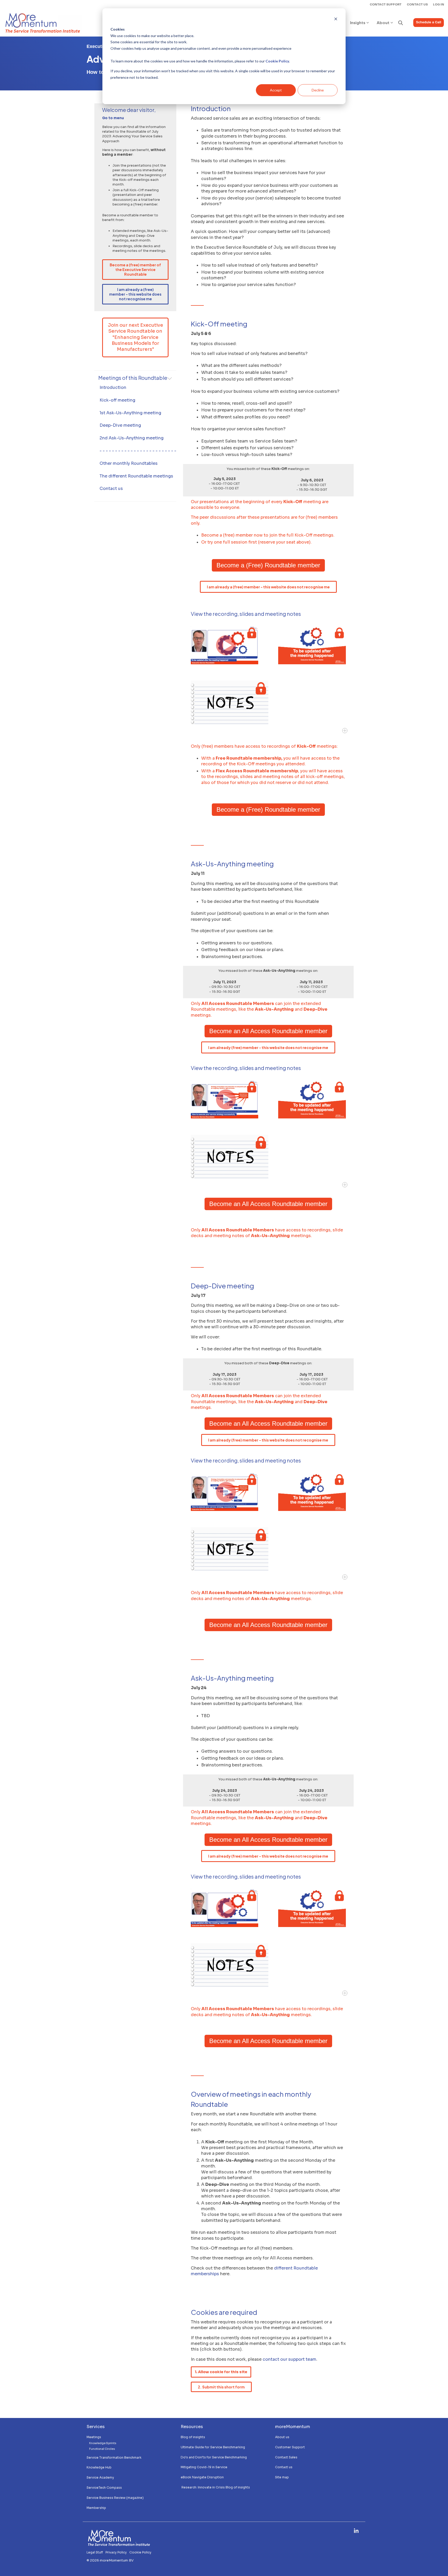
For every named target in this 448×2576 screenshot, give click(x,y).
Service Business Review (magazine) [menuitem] (115, 2498)
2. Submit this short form (221, 2387)
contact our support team (289, 2359)
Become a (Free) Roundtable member (268, 565)
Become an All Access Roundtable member (268, 1031)
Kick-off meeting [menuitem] (117, 400)
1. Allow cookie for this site (221, 2372)
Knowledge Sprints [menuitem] (103, 2443)
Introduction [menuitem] (113, 387)
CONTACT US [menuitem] (417, 4)
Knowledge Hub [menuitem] (99, 2467)
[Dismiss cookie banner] (336, 20)
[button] (356, 2531)
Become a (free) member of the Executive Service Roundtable (135, 269)
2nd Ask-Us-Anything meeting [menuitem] (132, 438)
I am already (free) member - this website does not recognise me (268, 1047)
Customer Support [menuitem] (290, 2447)
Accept (276, 90)
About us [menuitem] (282, 2437)
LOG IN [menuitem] (439, 4)
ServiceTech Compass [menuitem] (104, 2488)
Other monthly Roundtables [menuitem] (129, 463)
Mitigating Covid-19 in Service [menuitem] (204, 2467)
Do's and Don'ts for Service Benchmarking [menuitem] (214, 2457)
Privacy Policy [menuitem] (116, 2552)
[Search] (401, 23)
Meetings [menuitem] (94, 2437)
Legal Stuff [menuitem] (95, 2552)
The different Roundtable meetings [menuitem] (136, 476)
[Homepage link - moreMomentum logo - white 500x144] (119, 2544)
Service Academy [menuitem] (100, 2477)
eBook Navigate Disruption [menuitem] (202, 2477)
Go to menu (113, 118)
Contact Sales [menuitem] (286, 2457)
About (383, 22)
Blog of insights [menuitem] (193, 2437)
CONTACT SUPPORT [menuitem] (386, 4)
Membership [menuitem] (97, 2508)
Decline (318, 90)
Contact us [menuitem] (111, 488)
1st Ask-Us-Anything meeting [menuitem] (130, 413)
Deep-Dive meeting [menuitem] (120, 425)
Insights (358, 22)
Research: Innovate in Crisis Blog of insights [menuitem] (215, 2487)
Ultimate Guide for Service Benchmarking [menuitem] (213, 2447)
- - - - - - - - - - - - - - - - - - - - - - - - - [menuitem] (138, 451)
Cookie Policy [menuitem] (140, 2552)
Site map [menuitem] (282, 2477)
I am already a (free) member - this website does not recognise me (135, 294)
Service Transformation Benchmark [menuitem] (114, 2457)
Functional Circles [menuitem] (102, 2449)
